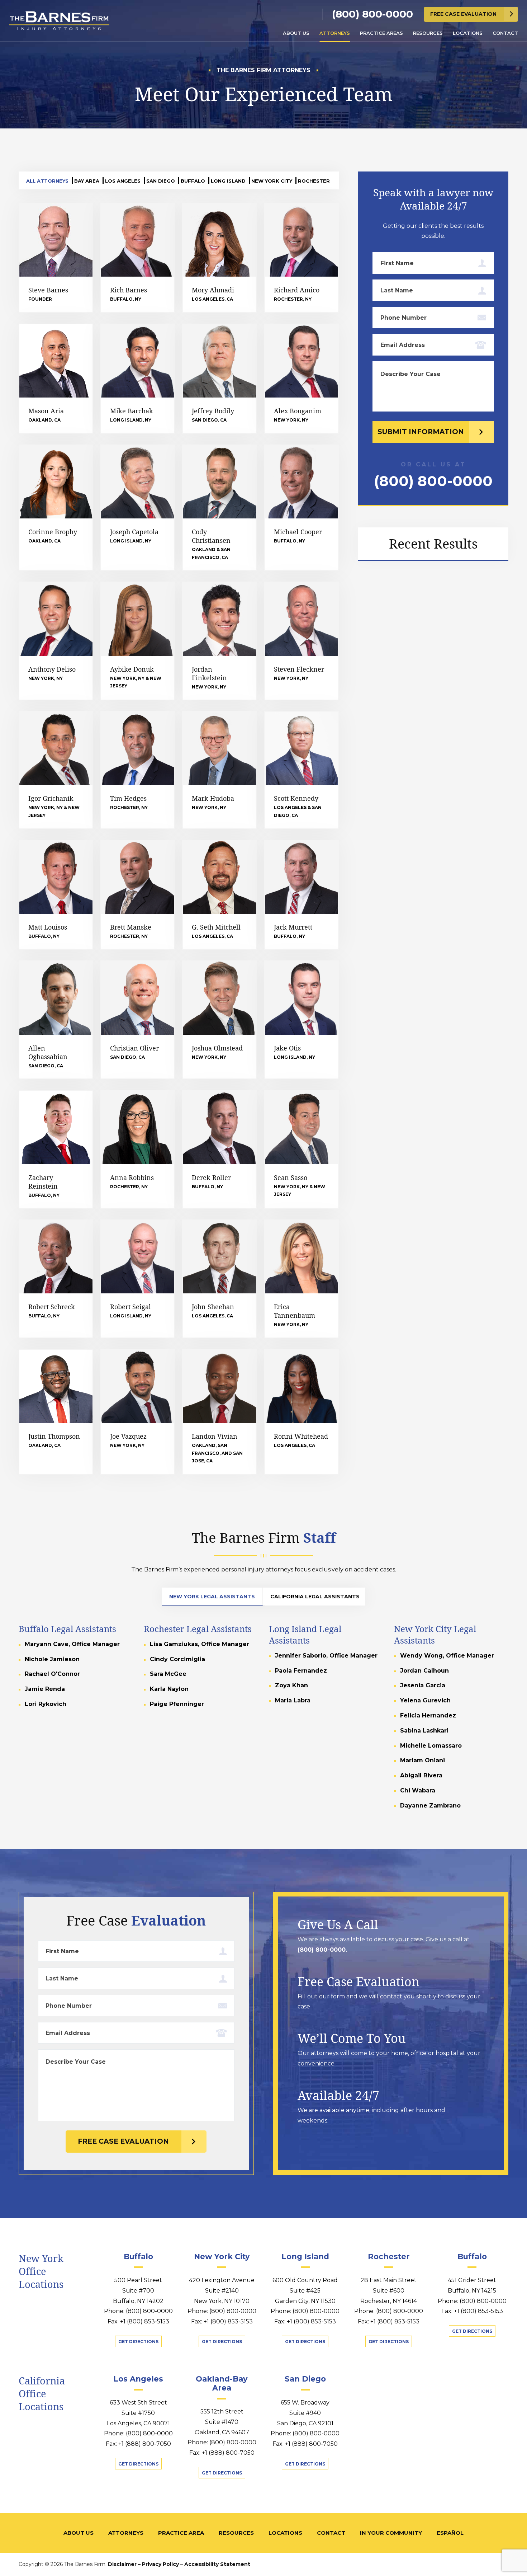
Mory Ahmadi (213, 290)
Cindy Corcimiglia (177, 1659)
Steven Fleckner (299, 669)
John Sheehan (213, 1307)
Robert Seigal (130, 1307)
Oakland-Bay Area (222, 2383)
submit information (421, 432)
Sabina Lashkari (424, 1731)
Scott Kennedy (296, 798)
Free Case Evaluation (463, 14)
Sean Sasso (291, 1177)
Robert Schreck (52, 1307)
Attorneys (335, 33)
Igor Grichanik (51, 798)
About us (296, 33)
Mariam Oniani (422, 1760)
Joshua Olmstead (217, 1048)
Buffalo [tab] (193, 181)
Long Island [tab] (228, 181)
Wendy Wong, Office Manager (447, 1656)
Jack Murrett (293, 927)
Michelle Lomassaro (431, 1746)
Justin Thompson (54, 1436)
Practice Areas (381, 33)
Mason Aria (46, 411)
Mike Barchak (132, 411)
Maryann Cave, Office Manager (72, 1644)
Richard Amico (297, 290)
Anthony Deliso (52, 669)
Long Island (305, 2257)
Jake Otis (287, 1048)
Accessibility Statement (217, 2564)
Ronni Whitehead (301, 1436)
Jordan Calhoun (424, 1671)
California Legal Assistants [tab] (315, 1597)
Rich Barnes (129, 290)
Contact (505, 33)
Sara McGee (168, 1674)
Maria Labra (293, 1700)
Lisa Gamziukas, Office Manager (200, 1644)
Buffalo (138, 2257)
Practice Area (181, 2533)
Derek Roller (211, 1177)
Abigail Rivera (421, 1775)
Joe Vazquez (128, 1436)
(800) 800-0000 (372, 14)
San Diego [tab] (161, 181)
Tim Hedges (128, 798)
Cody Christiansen (211, 536)
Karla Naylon (169, 1689)
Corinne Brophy (53, 532)
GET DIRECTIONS (138, 2342)
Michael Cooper (298, 532)
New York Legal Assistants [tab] (212, 1597)
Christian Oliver (134, 1048)
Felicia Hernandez (428, 1715)
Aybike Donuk (132, 669)
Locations (468, 33)
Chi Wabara (418, 1790)
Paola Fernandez (301, 1671)
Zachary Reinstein (43, 1182)
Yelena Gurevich (425, 1700)
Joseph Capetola (134, 532)
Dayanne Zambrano (430, 1806)
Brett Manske (131, 927)
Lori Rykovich (46, 1704)
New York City (222, 2257)
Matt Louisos (48, 927)
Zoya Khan (291, 1685)
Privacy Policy (160, 2564)
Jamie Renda (45, 1689)
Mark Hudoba (213, 798)
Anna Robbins (132, 1177)
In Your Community (391, 2533)
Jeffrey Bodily (213, 411)
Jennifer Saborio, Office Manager (326, 1656)
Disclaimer (122, 2564)
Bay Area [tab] (87, 181)
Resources (428, 33)
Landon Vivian (215, 1436)
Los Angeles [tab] (123, 181)
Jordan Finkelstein (209, 673)
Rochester (389, 2257)
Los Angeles (138, 2379)
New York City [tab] (272, 181)
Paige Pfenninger (177, 1704)
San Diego (305, 2379)
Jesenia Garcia (423, 1685)
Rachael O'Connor (52, 1674)
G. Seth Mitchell (216, 927)
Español (450, 2533)
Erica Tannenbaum (295, 1311)
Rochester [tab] (314, 181)
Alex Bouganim (298, 411)
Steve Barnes (48, 290)
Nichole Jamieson (52, 1659)
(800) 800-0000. (322, 1949)
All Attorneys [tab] (47, 181)
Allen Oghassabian (48, 1052)
